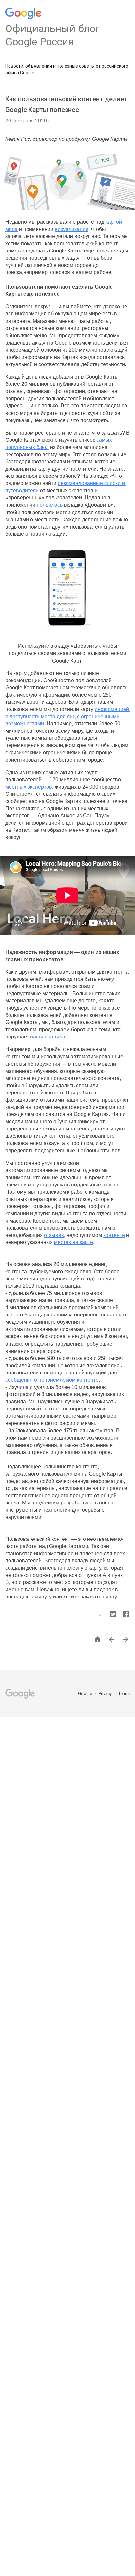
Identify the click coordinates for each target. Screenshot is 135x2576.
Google (86, 1694)
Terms (124, 1694)
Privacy (106, 1694)
